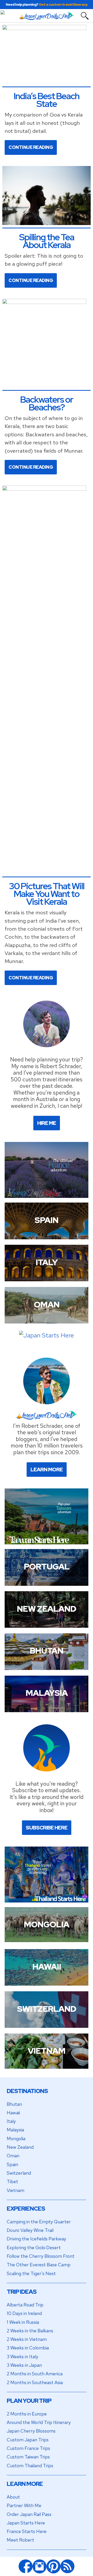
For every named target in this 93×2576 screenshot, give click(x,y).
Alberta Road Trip (25, 2305)
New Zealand (20, 2147)
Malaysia (15, 2130)
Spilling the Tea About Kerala (47, 241)
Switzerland (19, 2173)
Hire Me (47, 1123)
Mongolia (16, 2139)
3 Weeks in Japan (24, 2365)
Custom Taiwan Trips (28, 2457)
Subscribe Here (47, 1828)
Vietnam (16, 2190)
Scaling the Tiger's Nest (31, 2273)
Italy (11, 2121)
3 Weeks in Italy (22, 2357)
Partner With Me (24, 2505)
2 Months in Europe (27, 2414)
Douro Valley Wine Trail (30, 2230)
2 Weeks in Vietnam (27, 2339)
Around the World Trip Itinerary (39, 2422)
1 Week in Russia (23, 2322)
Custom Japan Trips (28, 2440)
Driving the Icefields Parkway (36, 2239)
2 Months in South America (35, 2374)
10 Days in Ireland (24, 2313)
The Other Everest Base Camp (39, 2265)
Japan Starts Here (26, 2523)
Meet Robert (20, 2540)
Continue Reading (31, 147)
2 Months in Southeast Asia (35, 2382)
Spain (12, 2164)
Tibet (12, 2181)
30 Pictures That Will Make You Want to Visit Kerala (47, 894)
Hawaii (13, 2113)
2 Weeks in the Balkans (30, 2331)
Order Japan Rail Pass (29, 2514)
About (13, 2497)
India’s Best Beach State (47, 100)
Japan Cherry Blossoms (31, 2431)
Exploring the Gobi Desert (34, 2248)
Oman (13, 2156)
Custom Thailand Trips (30, 2466)
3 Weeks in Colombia (28, 2348)
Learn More (47, 1470)
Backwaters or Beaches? (47, 403)
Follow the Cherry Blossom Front (41, 2256)
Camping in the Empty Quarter (39, 2222)
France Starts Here (27, 2531)
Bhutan (14, 2104)
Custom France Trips (28, 2448)
